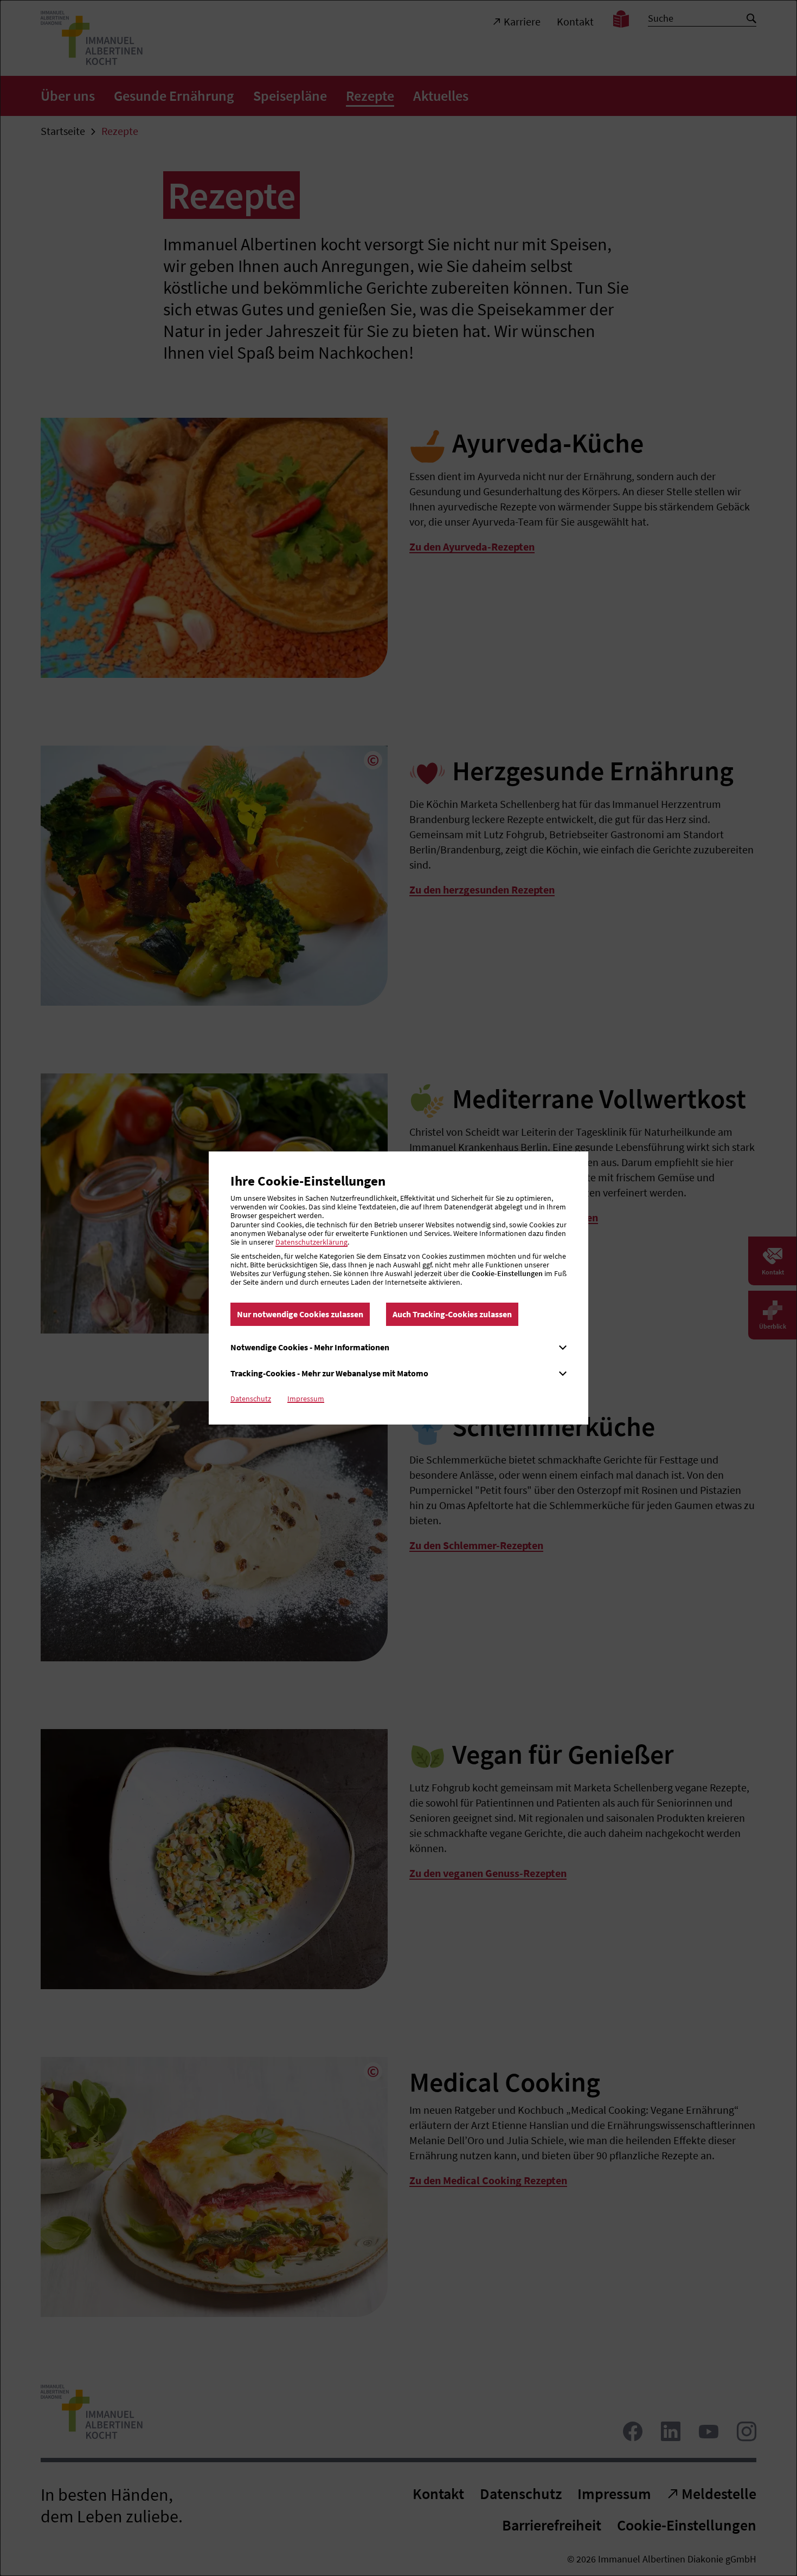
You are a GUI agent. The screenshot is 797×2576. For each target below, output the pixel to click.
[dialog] (398, 1288)
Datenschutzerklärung (311, 1242)
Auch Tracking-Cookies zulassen (452, 1314)
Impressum (306, 1399)
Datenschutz (251, 1399)
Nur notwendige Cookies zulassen (300, 1314)
